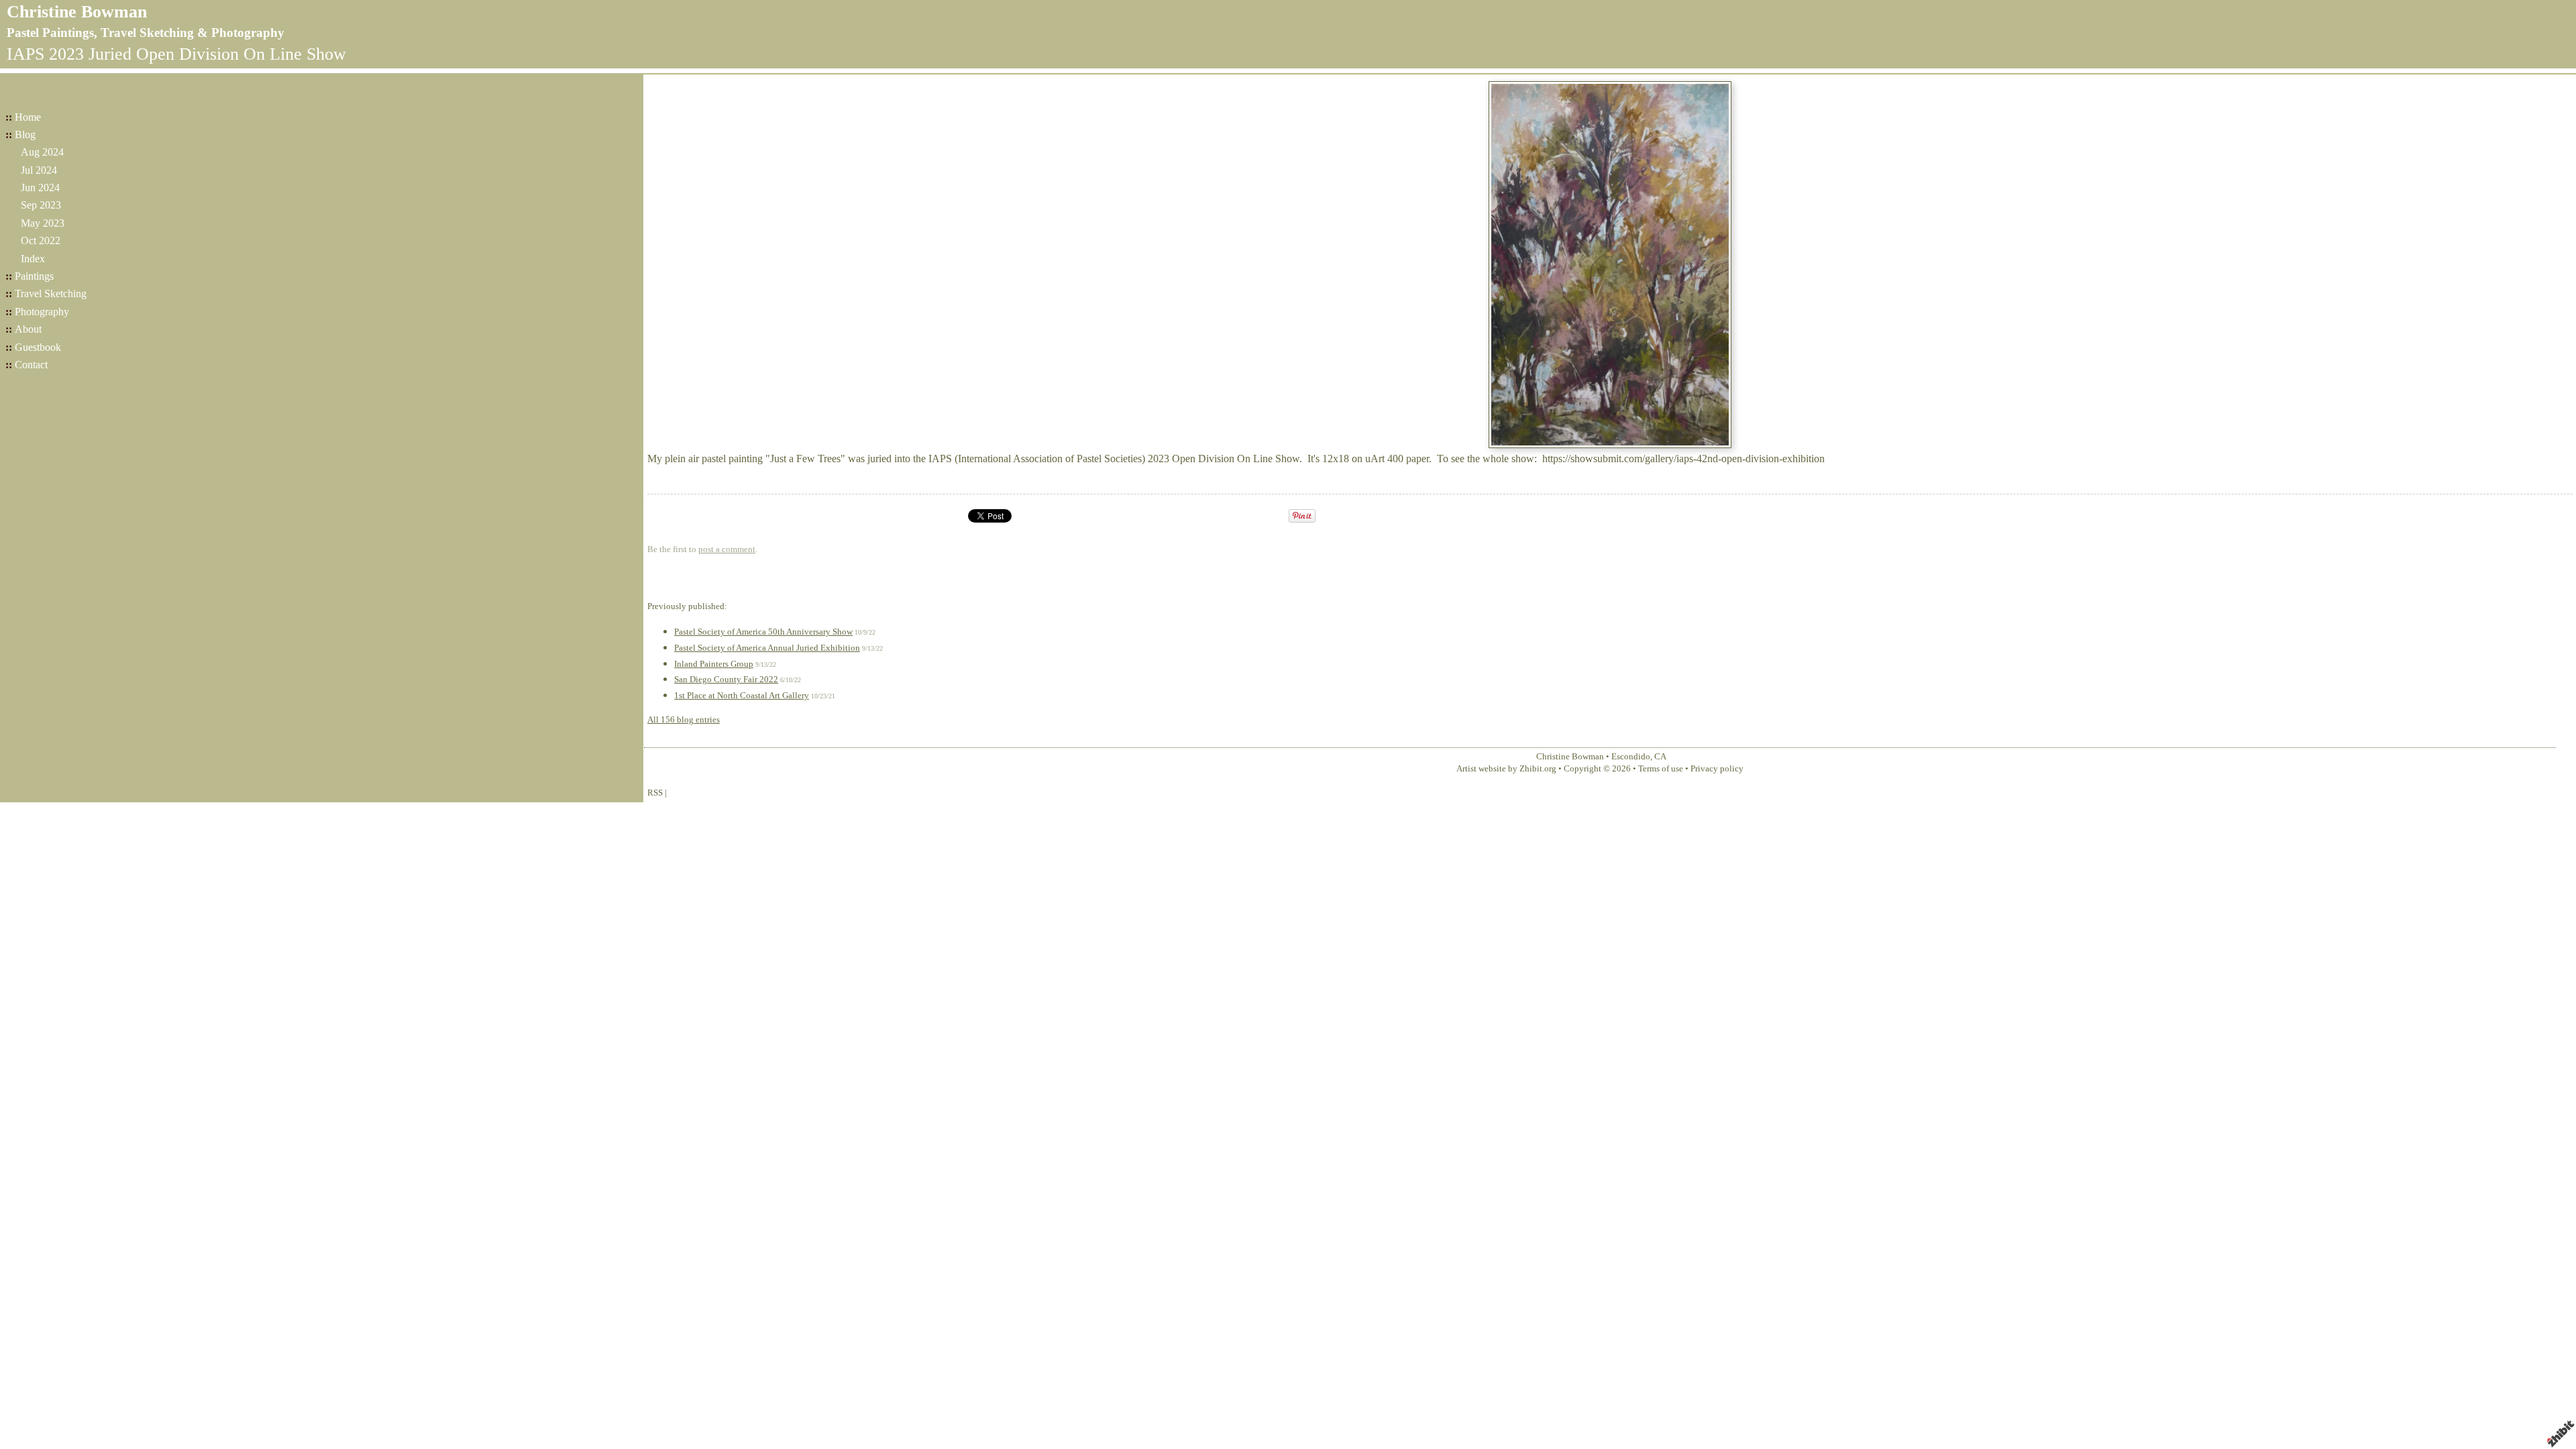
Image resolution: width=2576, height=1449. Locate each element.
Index (33, 259)
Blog (25, 135)
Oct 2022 (41, 240)
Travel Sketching (51, 293)
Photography (42, 312)
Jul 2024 (39, 170)
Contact (31, 365)
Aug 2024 (42, 152)
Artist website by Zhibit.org (1506, 769)
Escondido (1631, 757)
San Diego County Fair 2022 (726, 680)
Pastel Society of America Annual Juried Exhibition (767, 648)
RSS (655, 793)
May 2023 (43, 223)
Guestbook (38, 347)
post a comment (727, 549)
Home (28, 117)
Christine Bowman (77, 12)
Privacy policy (1717, 769)
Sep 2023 (41, 205)
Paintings (34, 276)
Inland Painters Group (714, 664)
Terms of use (1661, 769)
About (28, 329)
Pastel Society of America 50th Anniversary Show (763, 632)
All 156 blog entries (684, 720)
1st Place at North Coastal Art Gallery (742, 696)
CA (1660, 757)
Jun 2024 (40, 187)
